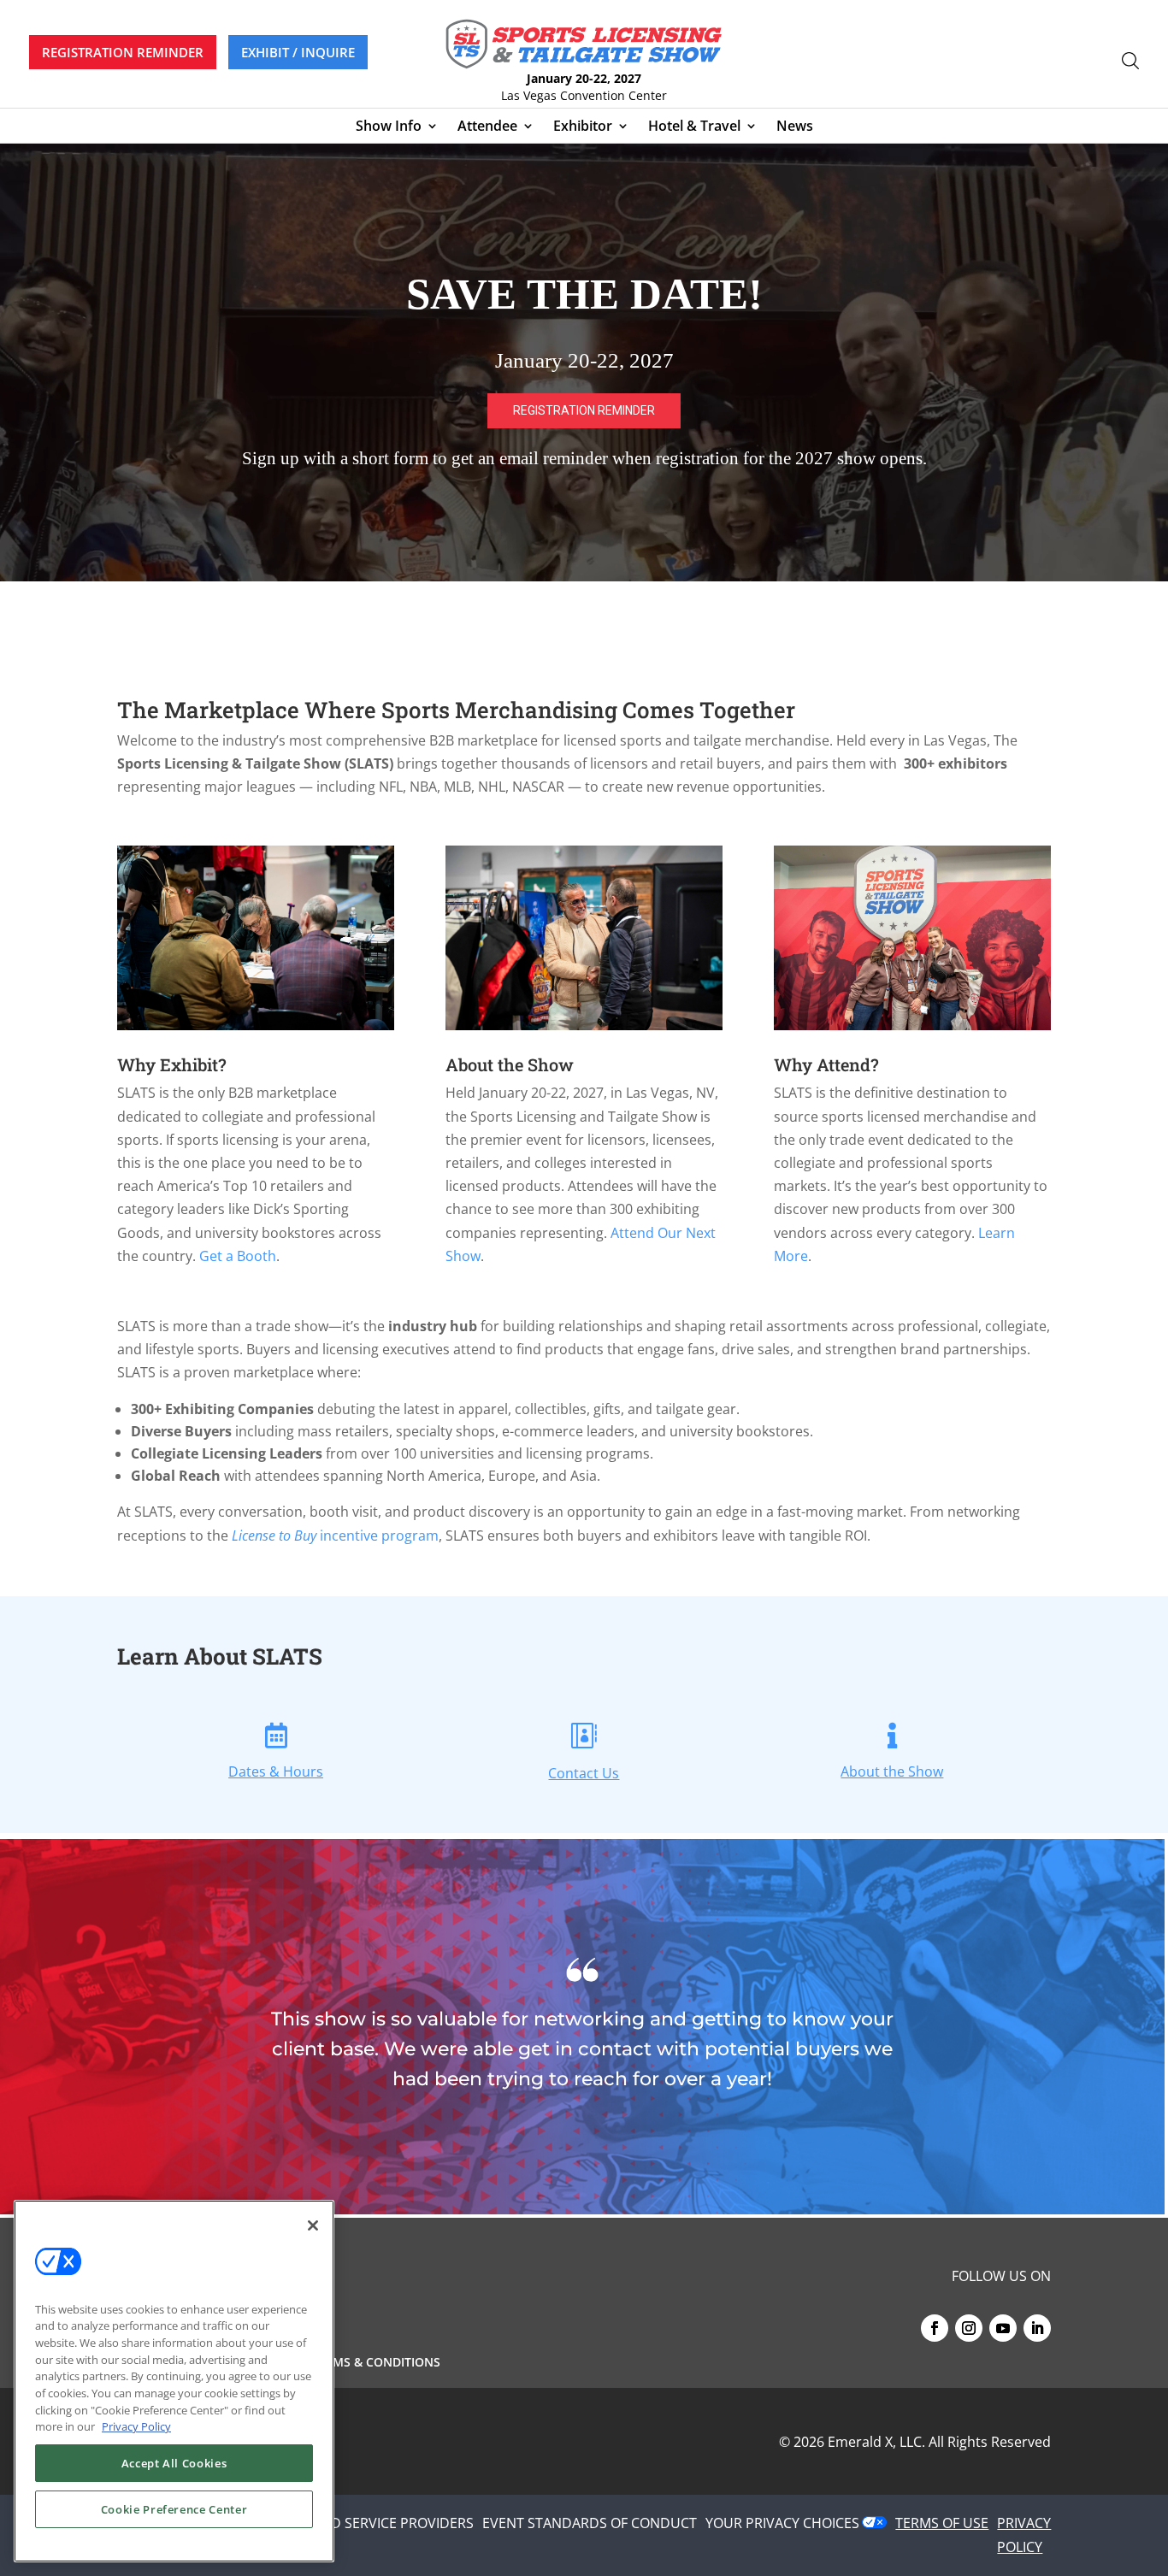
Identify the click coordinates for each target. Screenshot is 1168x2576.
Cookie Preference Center (174, 2509)
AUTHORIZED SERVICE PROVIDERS (365, 2523)
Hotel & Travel (694, 127)
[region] (584, 363)
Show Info (389, 127)
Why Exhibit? (172, 1064)
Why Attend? (826, 1064)
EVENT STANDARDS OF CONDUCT (590, 2523)
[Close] (313, 2225)
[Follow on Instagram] (969, 2328)
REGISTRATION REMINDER (123, 52)
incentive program (335, 1536)
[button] (584, 363)
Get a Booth (238, 1256)
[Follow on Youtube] (1003, 2328)
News (795, 127)
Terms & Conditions (376, 2363)
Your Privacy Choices (782, 2523)
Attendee (487, 127)
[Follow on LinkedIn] (1037, 2328)
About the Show (510, 1064)
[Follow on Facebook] (935, 2328)
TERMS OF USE (942, 2523)
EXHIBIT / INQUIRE (298, 52)
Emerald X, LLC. (876, 2442)
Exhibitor (583, 127)
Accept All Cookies (174, 2463)
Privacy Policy (136, 2426)
